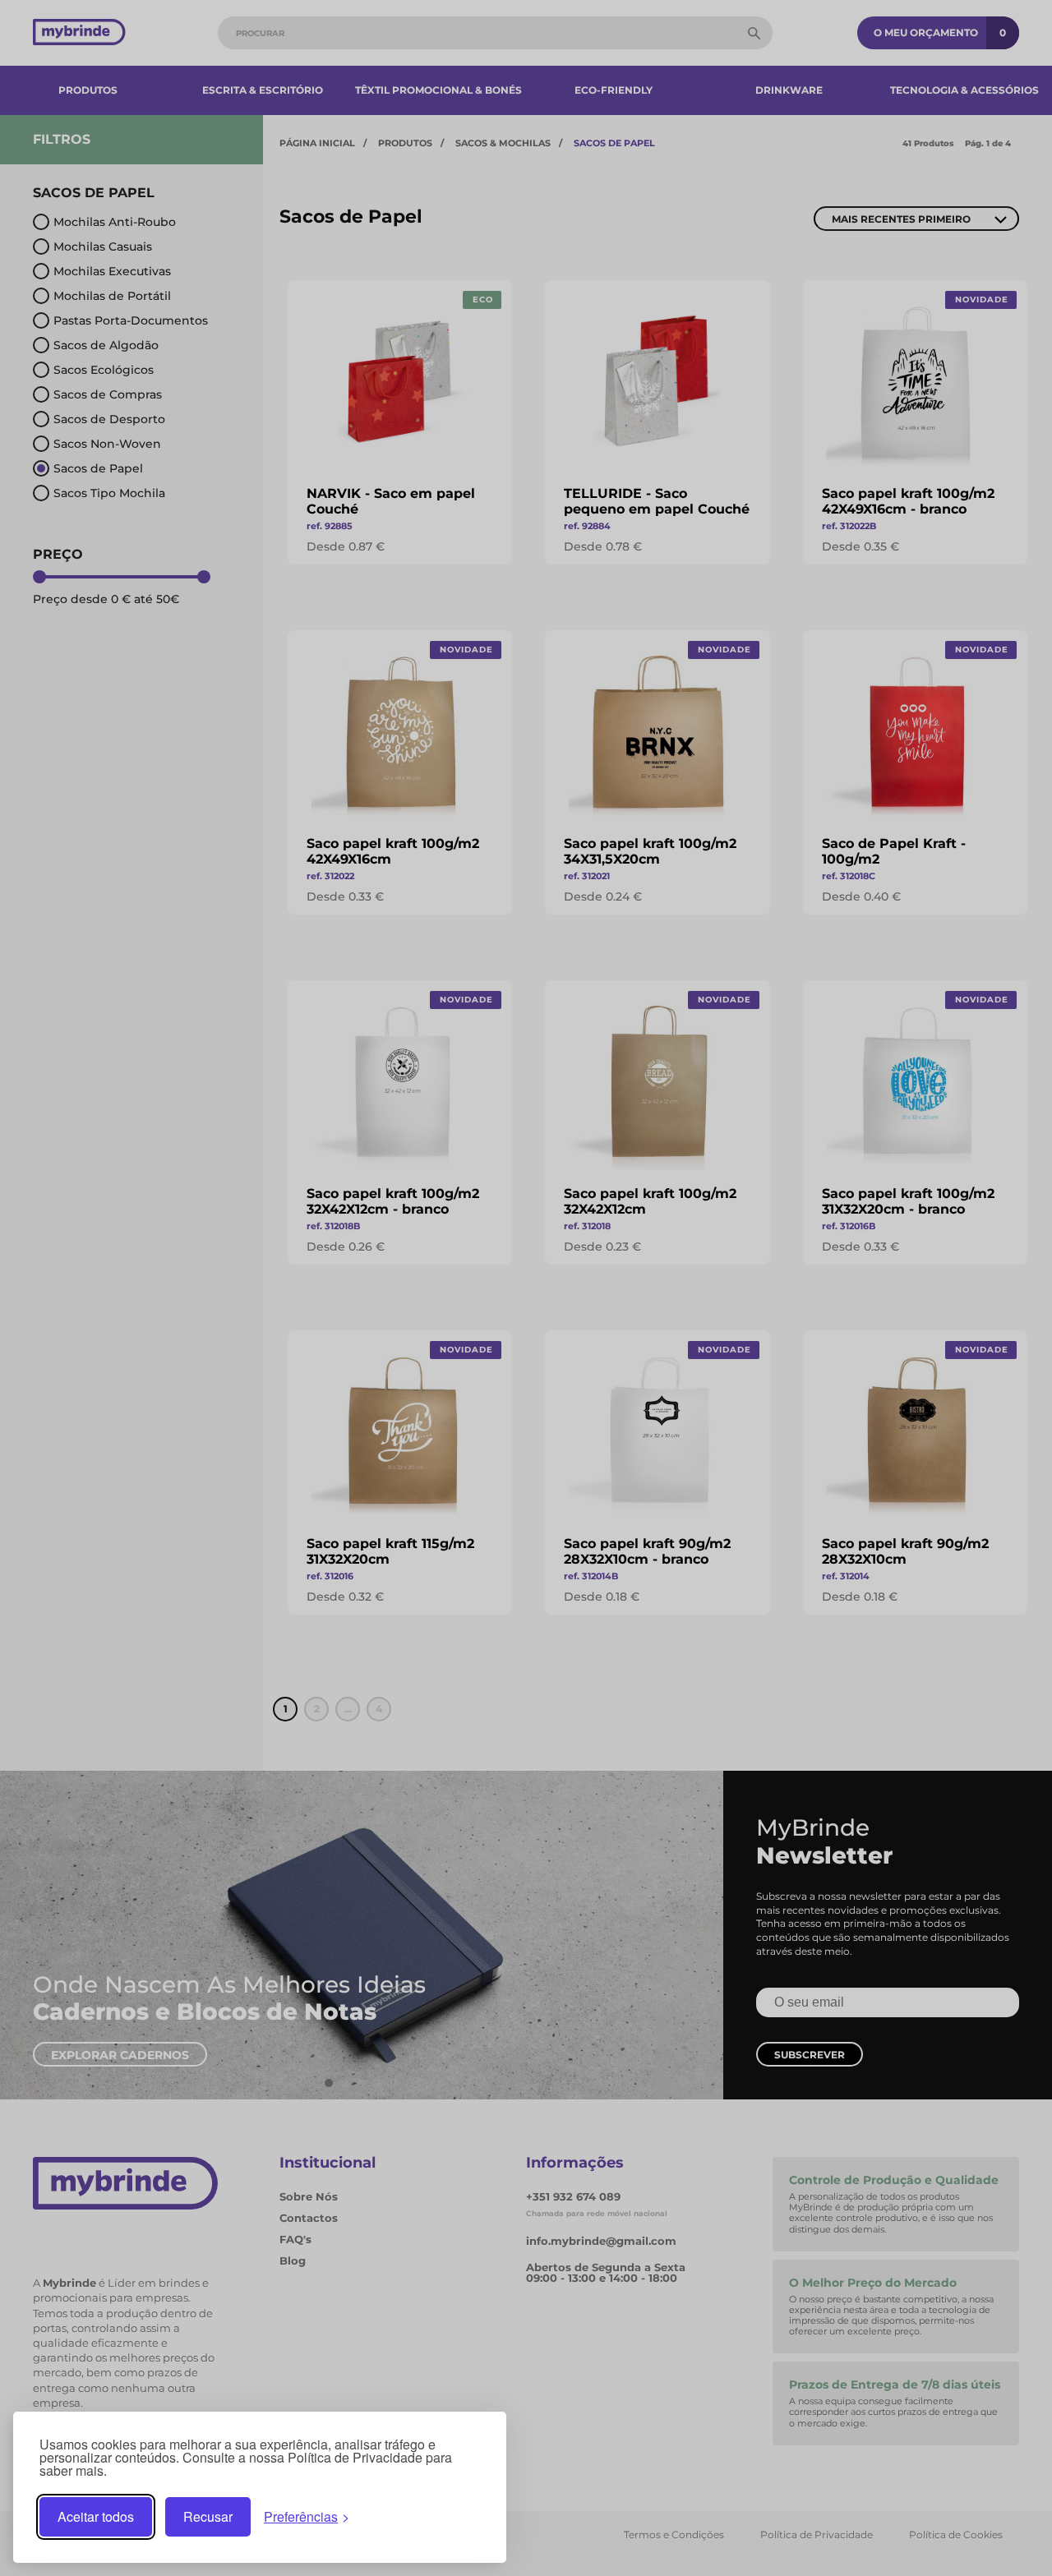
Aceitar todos (96, 2516)
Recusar (208, 2516)
